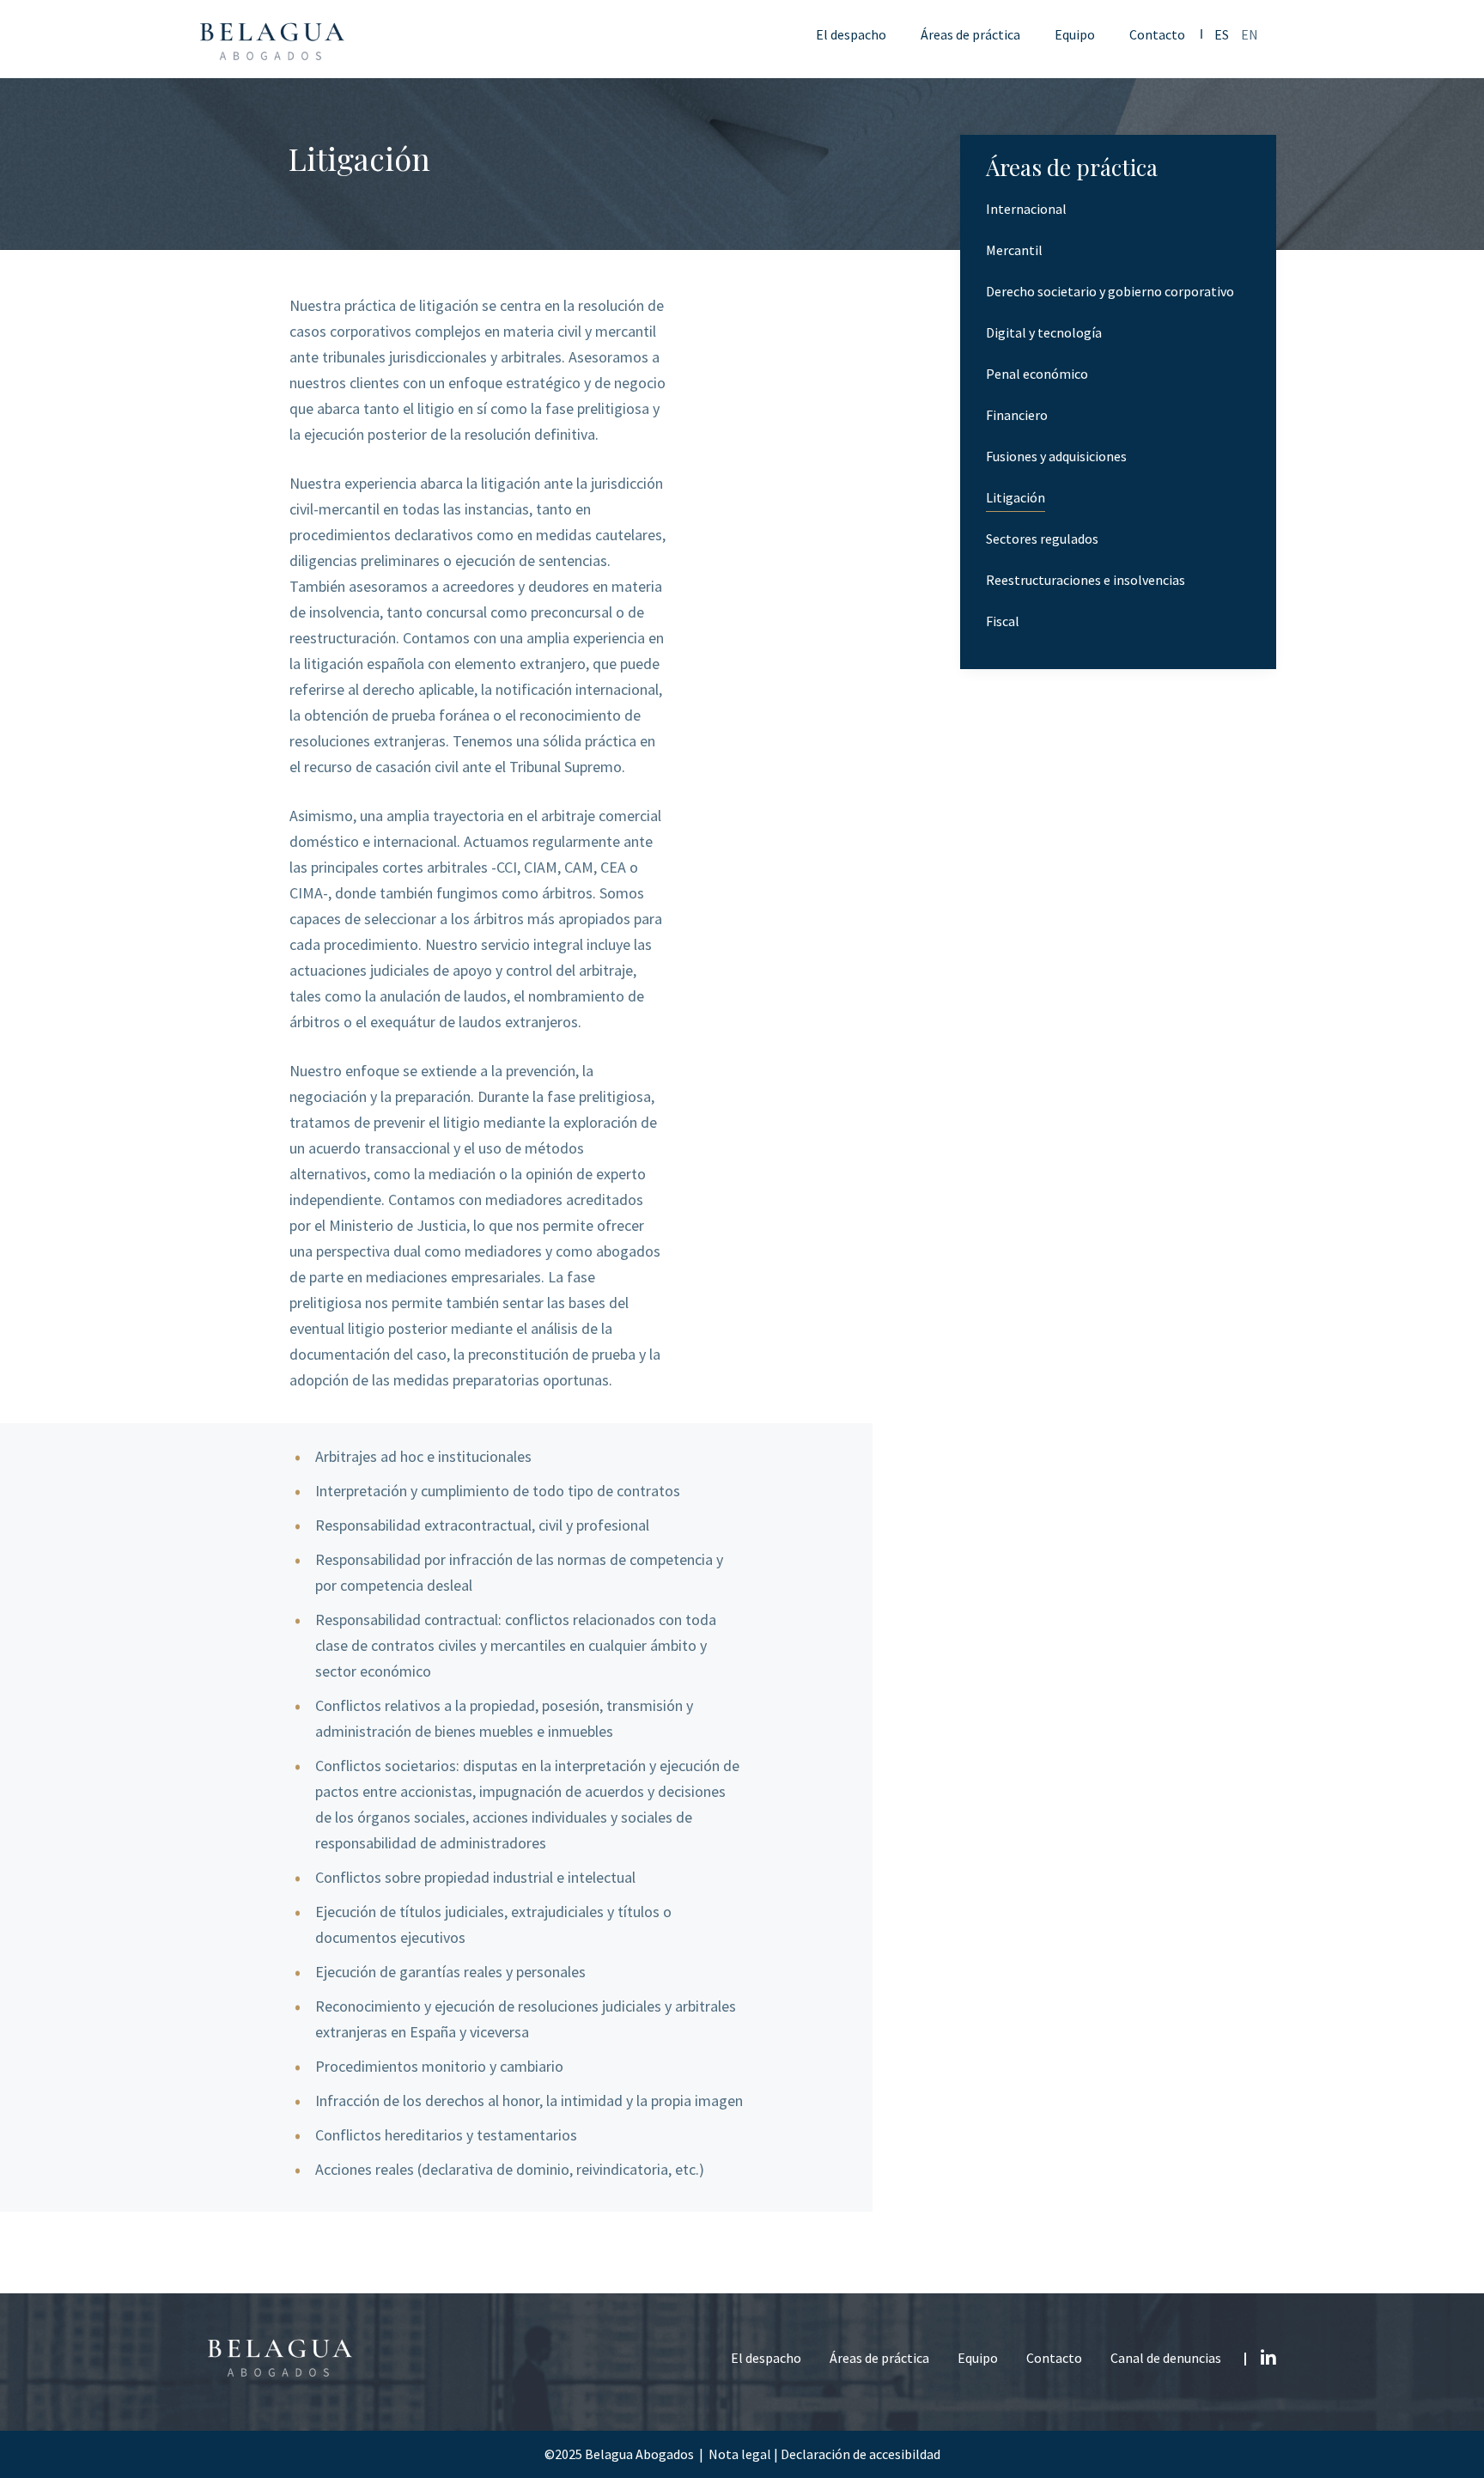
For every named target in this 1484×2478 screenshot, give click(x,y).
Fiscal (1003, 621)
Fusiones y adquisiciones (1056, 457)
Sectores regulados (1042, 539)
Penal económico (1037, 374)
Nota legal (740, 2454)
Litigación (1016, 498)
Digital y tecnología (1044, 333)
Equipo (978, 2358)
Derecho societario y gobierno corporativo (1110, 292)
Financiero (1017, 415)
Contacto (1054, 2358)
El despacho (766, 2358)
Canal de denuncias (1166, 2358)
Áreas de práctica (879, 2358)
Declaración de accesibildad (861, 2454)
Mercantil (1014, 250)
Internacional (1026, 209)
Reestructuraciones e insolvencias (1086, 580)
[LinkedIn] (1268, 2354)
